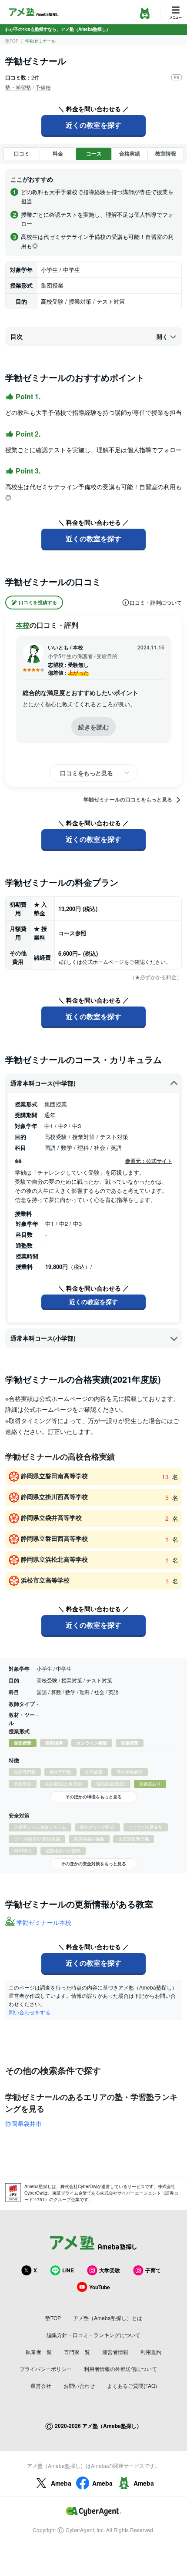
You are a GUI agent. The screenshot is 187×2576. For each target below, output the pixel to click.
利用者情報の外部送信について (120, 2369)
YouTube (100, 2287)
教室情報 (166, 153)
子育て (153, 2270)
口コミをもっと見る (87, 773)
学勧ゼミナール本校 (44, 1922)
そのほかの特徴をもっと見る (93, 1797)
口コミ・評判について (156, 603)
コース (94, 153)
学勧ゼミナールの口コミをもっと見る (128, 800)
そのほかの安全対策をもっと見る (93, 1864)
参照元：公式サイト (149, 1161)
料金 (58, 153)
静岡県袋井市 (23, 2123)
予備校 (43, 87)
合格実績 (130, 153)
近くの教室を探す (93, 125)
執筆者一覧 (39, 2352)
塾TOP (12, 41)
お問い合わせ (79, 2386)
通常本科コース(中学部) (43, 1083)
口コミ (22, 153)
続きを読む (93, 727)
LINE (68, 2270)
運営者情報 (115, 2352)
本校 (23, 625)
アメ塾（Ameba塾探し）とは (108, 2318)
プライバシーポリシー (46, 2369)
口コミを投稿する (38, 602)
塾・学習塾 (18, 87)
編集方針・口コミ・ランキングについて (93, 2335)
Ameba (61, 2483)
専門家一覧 (77, 2352)
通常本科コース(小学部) (43, 1338)
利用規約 (151, 2352)
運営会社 (41, 2386)
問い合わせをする (30, 2012)
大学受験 (110, 2270)
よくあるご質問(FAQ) (132, 2386)
